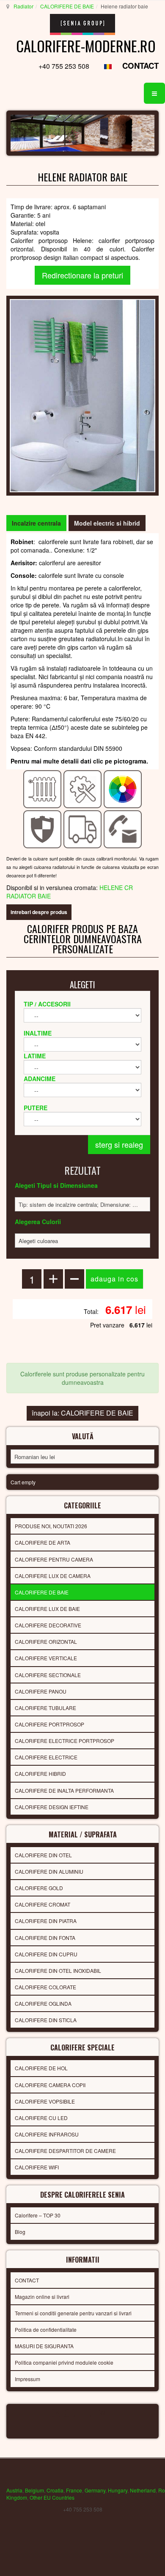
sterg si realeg (119, 1144)
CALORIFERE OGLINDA (43, 2003)
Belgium (34, 2490)
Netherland (143, 2490)
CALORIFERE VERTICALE (46, 1658)
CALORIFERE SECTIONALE (48, 1675)
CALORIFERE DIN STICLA (46, 2020)
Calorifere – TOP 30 (38, 2215)
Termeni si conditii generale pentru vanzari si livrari (73, 2313)
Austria (14, 2490)
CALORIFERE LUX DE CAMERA (53, 1576)
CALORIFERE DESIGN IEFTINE (52, 1807)
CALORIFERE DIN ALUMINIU (49, 1871)
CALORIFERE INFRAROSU (47, 2134)
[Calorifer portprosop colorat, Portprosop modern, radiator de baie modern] (82, 395)
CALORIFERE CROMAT (43, 1904)
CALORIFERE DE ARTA (43, 1542)
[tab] (36, 523)
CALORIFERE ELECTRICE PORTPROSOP (65, 1741)
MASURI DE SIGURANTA (44, 2346)
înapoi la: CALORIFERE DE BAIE (82, 1413)
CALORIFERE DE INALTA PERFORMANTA (64, 1790)
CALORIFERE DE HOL (41, 2068)
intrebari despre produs (39, 912)
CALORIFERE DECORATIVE (48, 1625)
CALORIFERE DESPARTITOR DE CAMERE (65, 2151)
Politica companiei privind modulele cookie (64, 2362)
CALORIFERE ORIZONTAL (46, 1641)
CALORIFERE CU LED (41, 2118)
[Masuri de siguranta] (43, 828)
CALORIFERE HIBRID (40, 1774)
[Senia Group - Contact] (123, 828)
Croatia (55, 2490)
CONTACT (140, 66)
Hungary (118, 2490)
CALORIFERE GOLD (39, 1888)
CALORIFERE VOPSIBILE (45, 2101)
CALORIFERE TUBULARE (45, 1708)
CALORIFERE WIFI (37, 2167)
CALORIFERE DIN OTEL (43, 1855)
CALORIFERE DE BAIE (67, 6)
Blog (20, 2232)
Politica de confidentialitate (46, 2329)
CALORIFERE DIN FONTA (45, 1938)
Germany (95, 2490)
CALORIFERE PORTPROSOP (49, 1724)
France (74, 2490)
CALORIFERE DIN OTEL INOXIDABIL (58, 1970)
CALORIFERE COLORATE (45, 1987)
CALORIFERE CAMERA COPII (50, 2085)
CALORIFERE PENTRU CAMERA (54, 1559)
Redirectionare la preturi (82, 275)
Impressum (27, 2379)
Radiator (23, 6)
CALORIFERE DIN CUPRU (46, 1954)
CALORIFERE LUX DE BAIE (47, 1609)
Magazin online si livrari (42, 2297)
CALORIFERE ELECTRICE (46, 1757)
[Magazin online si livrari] (83, 828)
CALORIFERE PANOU (41, 1691)
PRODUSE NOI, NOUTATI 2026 (51, 1526)
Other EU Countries (52, 2497)
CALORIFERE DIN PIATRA (46, 1921)
